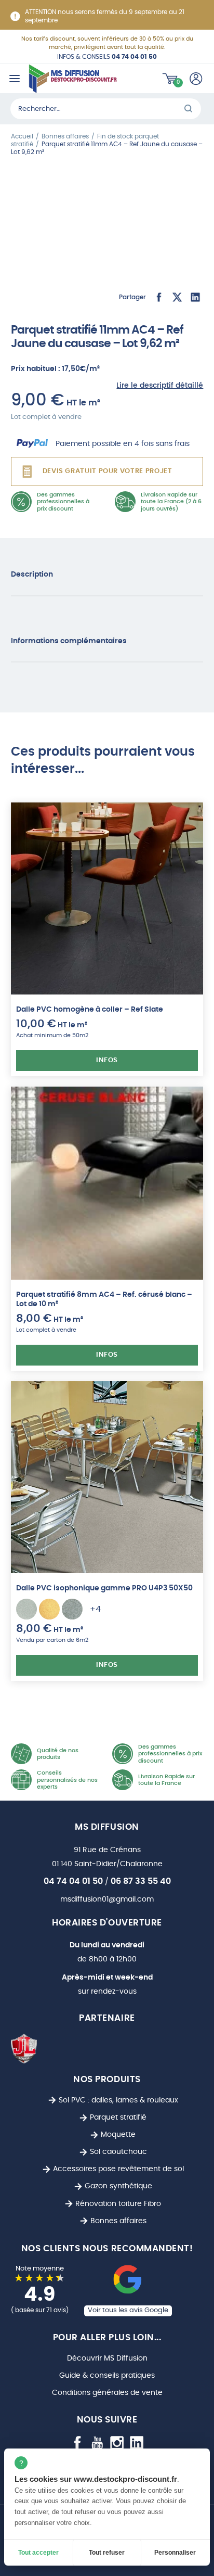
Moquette (118, 2134)
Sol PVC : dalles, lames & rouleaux (118, 2100)
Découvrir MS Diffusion (107, 2358)
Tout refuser (107, 2553)
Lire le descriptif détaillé (160, 385)
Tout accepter (38, 2553)
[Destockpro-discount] (73, 79)
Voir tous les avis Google (128, 2310)
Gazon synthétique (118, 2186)
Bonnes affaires (118, 2221)
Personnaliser (175, 2553)
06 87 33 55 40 (141, 1881)
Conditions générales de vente (107, 2393)
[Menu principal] (14, 79)
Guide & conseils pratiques (107, 2375)
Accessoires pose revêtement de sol (118, 2169)
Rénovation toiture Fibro (118, 2204)
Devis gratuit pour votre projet (108, 471)
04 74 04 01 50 (73, 1881)
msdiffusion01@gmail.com (107, 1899)
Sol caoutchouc (118, 2152)
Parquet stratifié (118, 2117)
